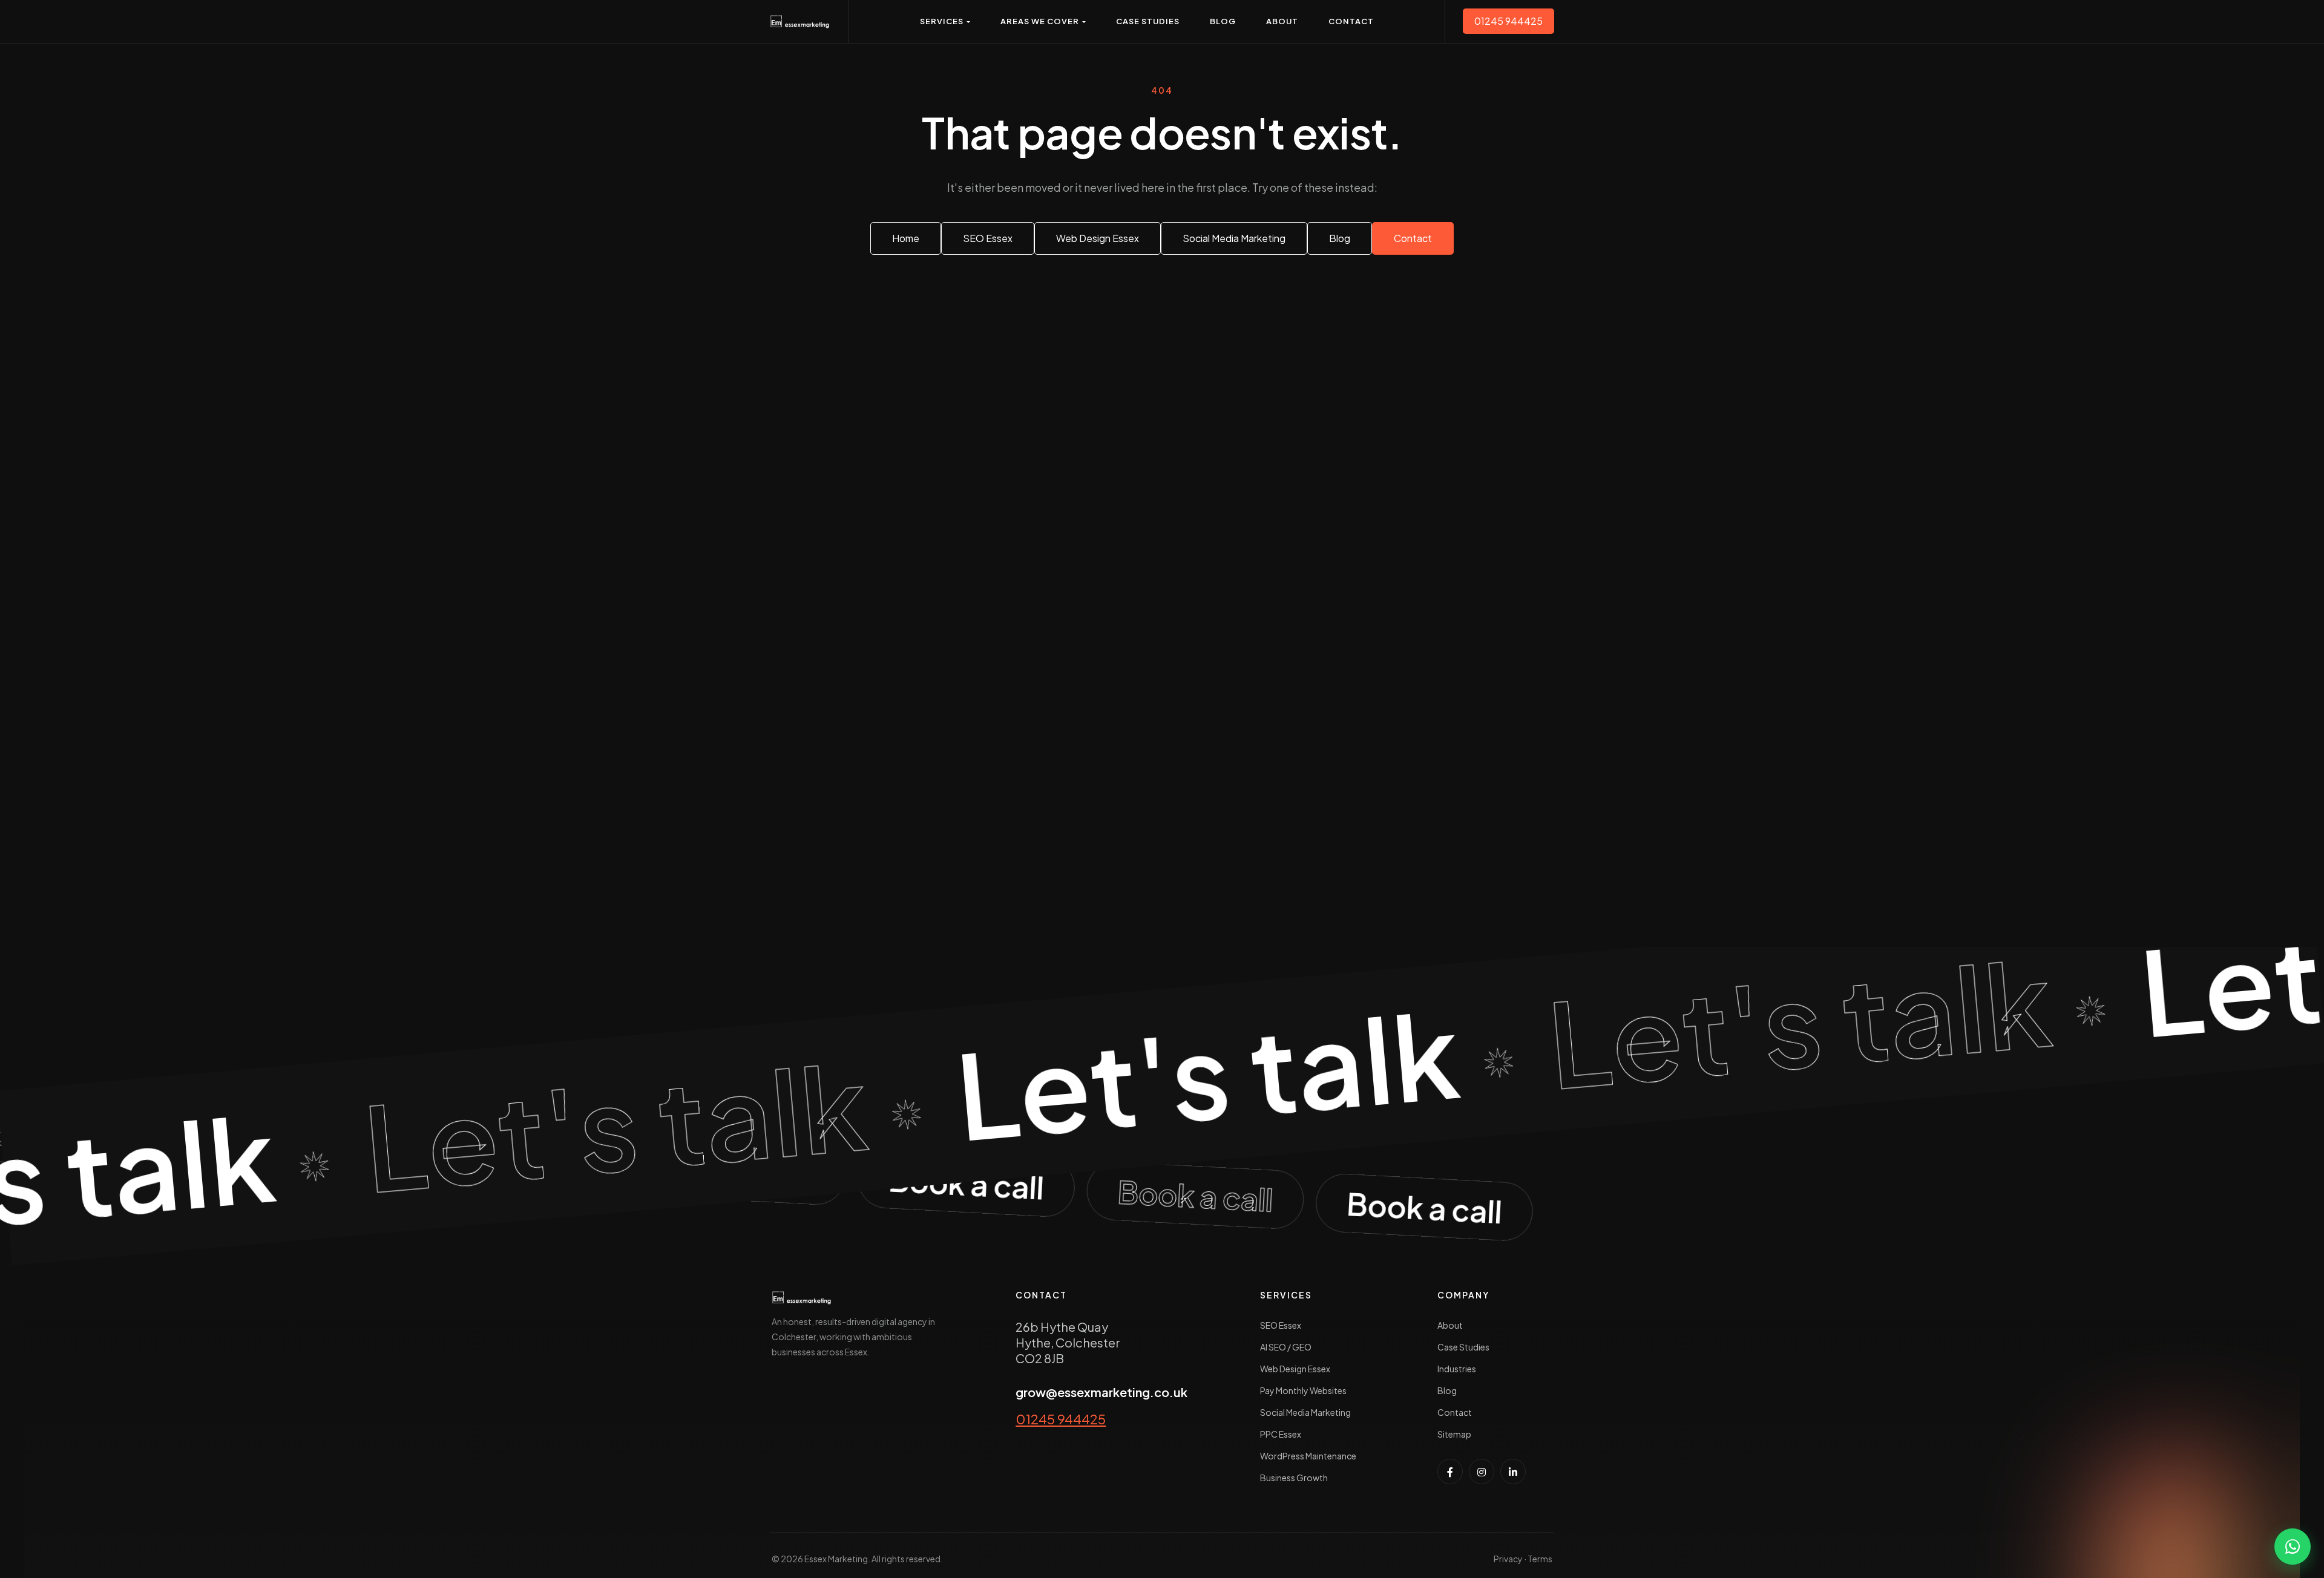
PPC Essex (1281, 1434)
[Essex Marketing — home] (800, 21)
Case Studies (1463, 1347)
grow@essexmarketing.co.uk (1101, 1392)
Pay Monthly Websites (1303, 1390)
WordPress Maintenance (1308, 1456)
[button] (945, 21)
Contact (1455, 1412)
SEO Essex (1281, 1325)
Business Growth (1294, 1478)
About (1450, 1325)
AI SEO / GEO (1286, 1347)
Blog (1447, 1390)
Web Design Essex (1295, 1369)
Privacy (1508, 1559)
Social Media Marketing (1305, 1412)
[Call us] (1162, 1194)
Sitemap (1454, 1434)
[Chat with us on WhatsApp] (2293, 1547)
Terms (1540, 1559)
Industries (1457, 1369)
